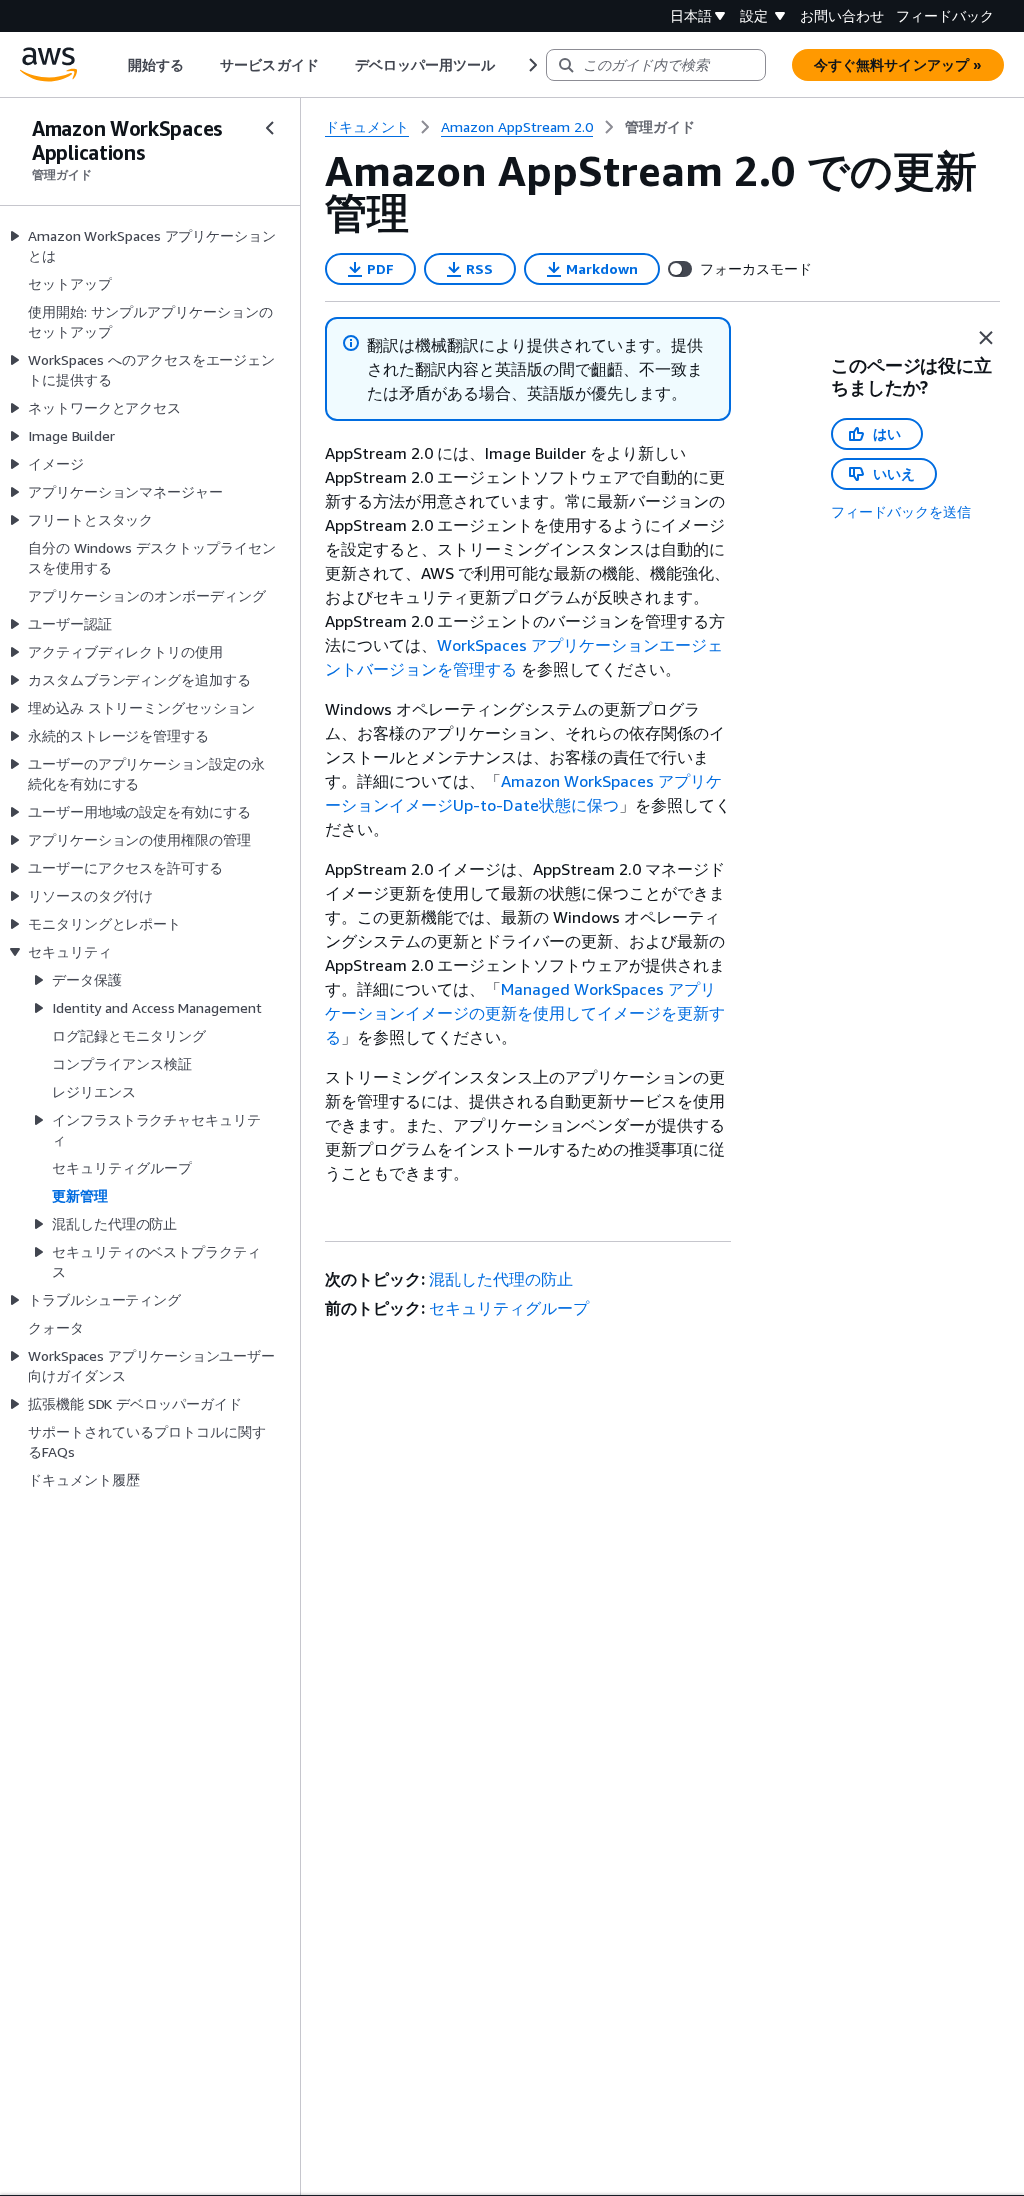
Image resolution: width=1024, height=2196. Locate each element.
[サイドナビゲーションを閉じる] (270, 128)
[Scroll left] (113, 65)
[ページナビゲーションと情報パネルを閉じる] (986, 338)
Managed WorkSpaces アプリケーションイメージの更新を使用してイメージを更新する (525, 1013)
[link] (660, 127)
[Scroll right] (531, 65)
